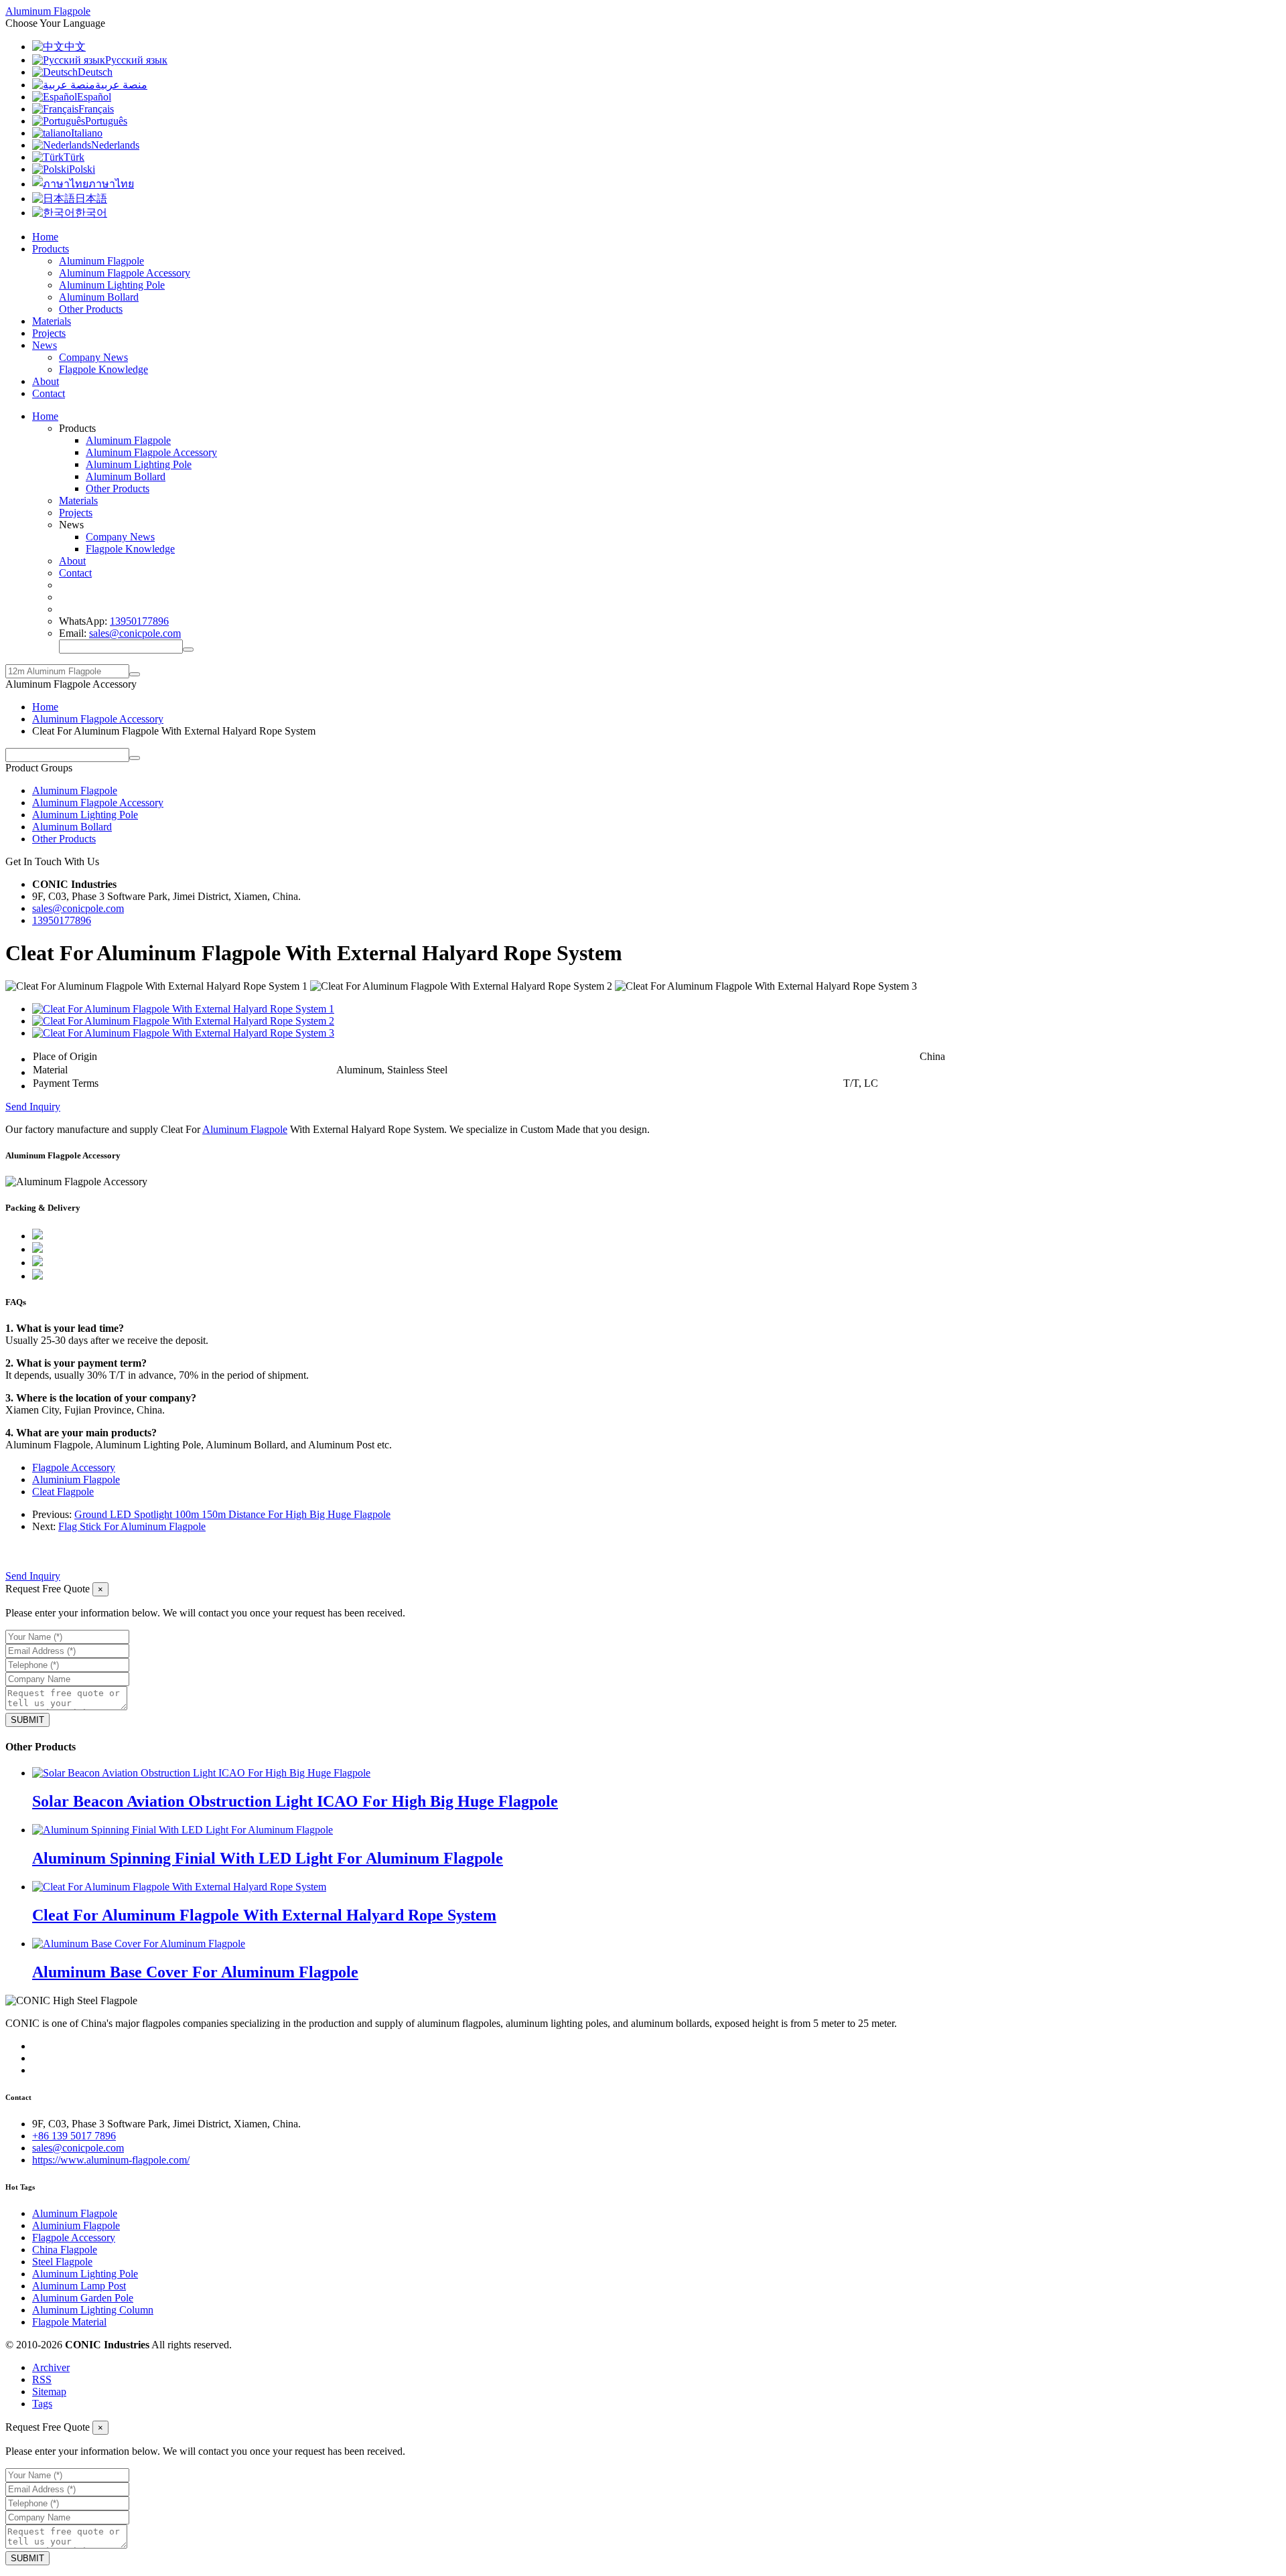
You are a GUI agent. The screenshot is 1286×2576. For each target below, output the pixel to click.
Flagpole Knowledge (103, 369)
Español (94, 97)
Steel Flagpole (62, 2262)
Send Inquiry (33, 1107)
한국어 (91, 213)
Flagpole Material (69, 2322)
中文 (75, 47)
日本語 (91, 199)
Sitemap (49, 2392)
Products (51, 249)
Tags (42, 2404)
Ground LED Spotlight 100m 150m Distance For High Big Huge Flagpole (232, 1514)
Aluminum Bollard (99, 297)
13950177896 (139, 621)
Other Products (91, 309)
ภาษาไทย (111, 184)
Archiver (51, 2367)
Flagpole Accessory (74, 1467)
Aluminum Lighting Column (93, 2310)
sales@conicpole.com (135, 633)
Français (96, 109)
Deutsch (95, 72)
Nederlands (115, 145)
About (46, 381)
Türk (74, 157)
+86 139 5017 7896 (74, 2136)
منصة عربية (121, 85)
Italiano (87, 133)
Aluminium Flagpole (76, 1480)
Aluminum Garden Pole (83, 2298)
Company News (93, 357)
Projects (49, 333)
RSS (42, 2379)
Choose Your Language (55, 23)
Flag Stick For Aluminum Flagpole (132, 1526)
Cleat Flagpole (63, 1492)
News (45, 345)
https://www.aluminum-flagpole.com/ (111, 2160)
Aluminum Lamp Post (79, 2286)
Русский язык (136, 60)
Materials (52, 321)
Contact (49, 393)
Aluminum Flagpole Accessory (125, 273)
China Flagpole (65, 2250)
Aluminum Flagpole (101, 261)
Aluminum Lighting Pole (112, 285)
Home (45, 237)
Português (106, 121)
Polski (82, 169)
